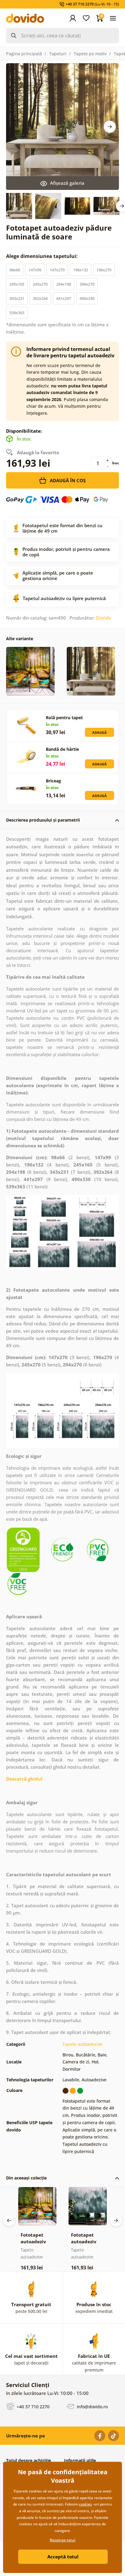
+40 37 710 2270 (32, 2406)
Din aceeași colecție (26, 2178)
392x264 (40, 298)
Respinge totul (62, 2540)
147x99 (35, 270)
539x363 (17, 313)
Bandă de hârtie (62, 749)
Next (110, 127)
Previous (9, 2221)
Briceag (53, 781)
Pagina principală (24, 54)
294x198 (64, 284)
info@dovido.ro (92, 2406)
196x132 (81, 270)
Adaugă (100, 732)
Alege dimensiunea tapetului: (42, 256)
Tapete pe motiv (90, 54)
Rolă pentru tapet (64, 718)
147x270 (57, 270)
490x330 (87, 298)
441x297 (64, 298)
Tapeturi (58, 54)
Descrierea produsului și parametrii (43, 820)
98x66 (15, 270)
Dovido (103, 618)
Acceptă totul (63, 2557)
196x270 (104, 270)
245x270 (40, 284)
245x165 (17, 284)
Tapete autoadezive (82, 2044)
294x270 (87, 284)
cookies (85, 2504)
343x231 (17, 298)
